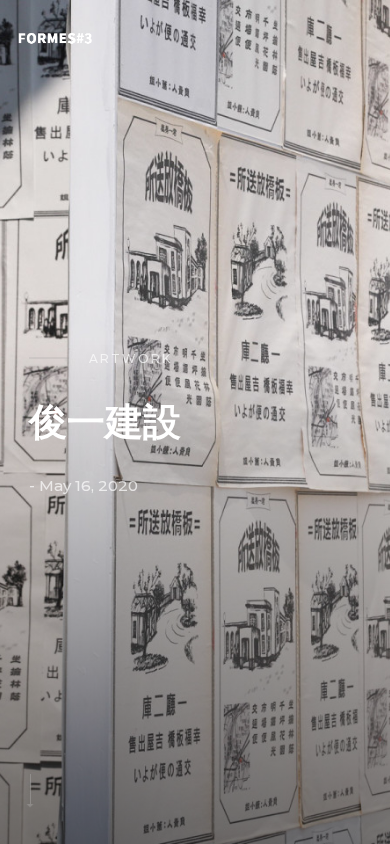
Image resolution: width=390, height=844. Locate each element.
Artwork (130, 359)
